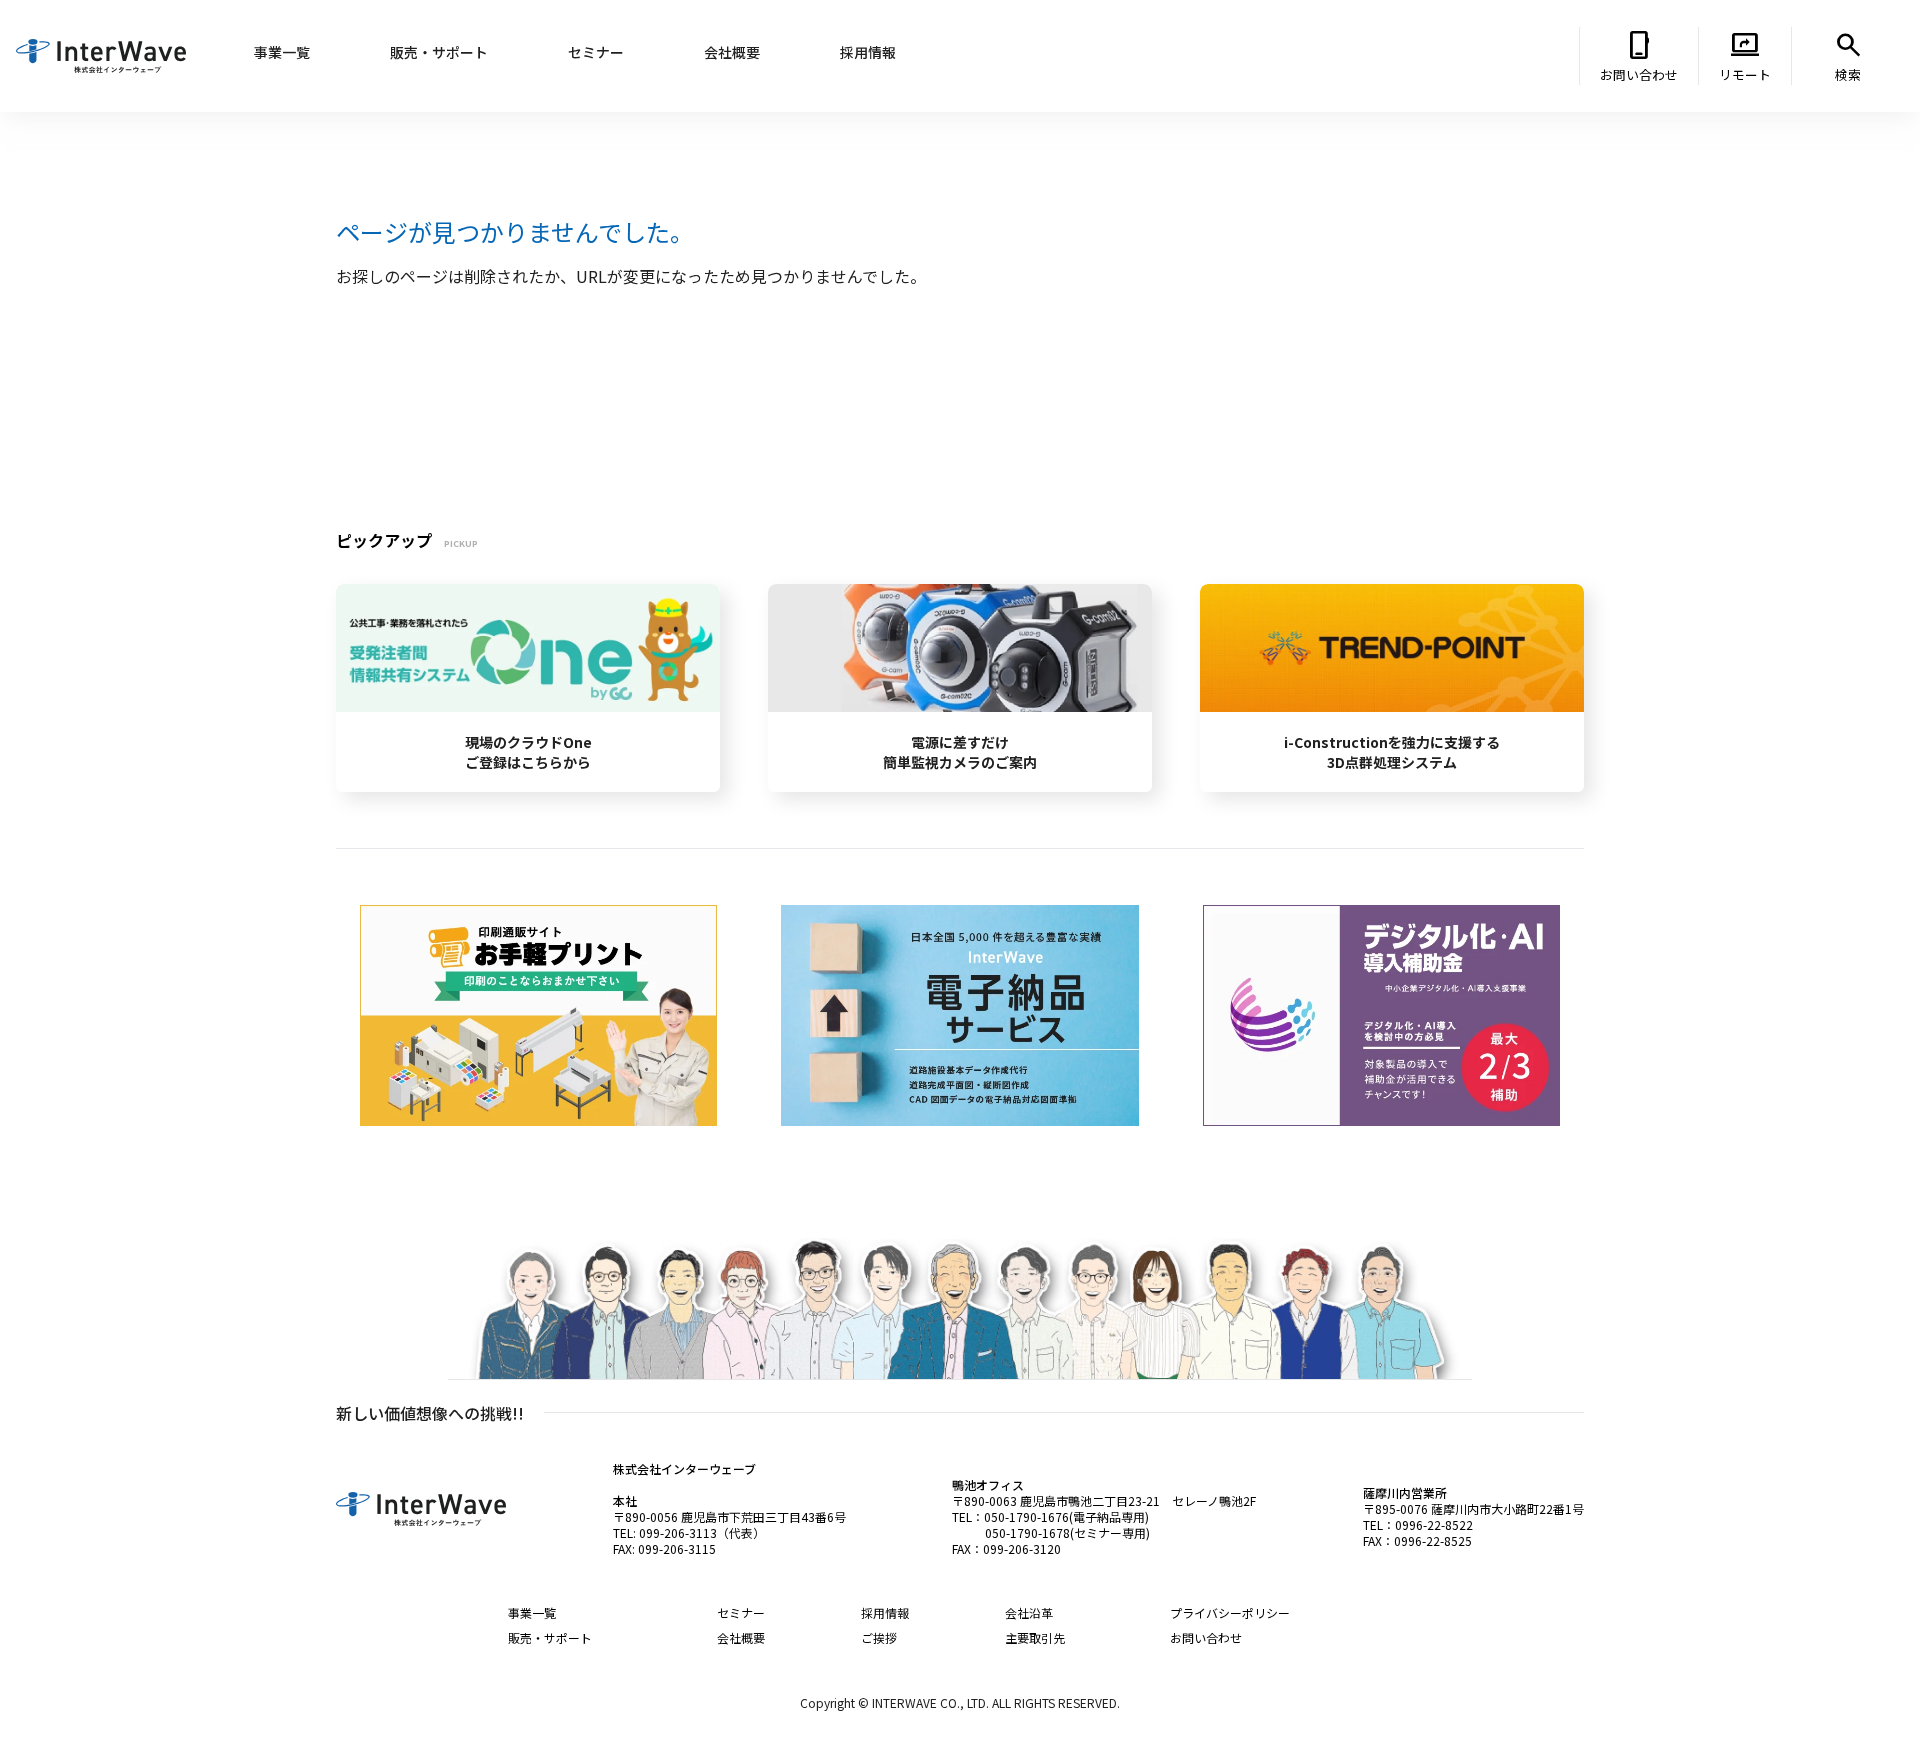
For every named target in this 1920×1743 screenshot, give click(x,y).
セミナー (741, 1612)
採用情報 (885, 1612)
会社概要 (741, 1637)
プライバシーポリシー (1230, 1612)
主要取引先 (1035, 1637)
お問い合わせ (1206, 1637)
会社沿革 (1029, 1612)
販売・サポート (550, 1637)
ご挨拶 (879, 1637)
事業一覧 (532, 1612)
